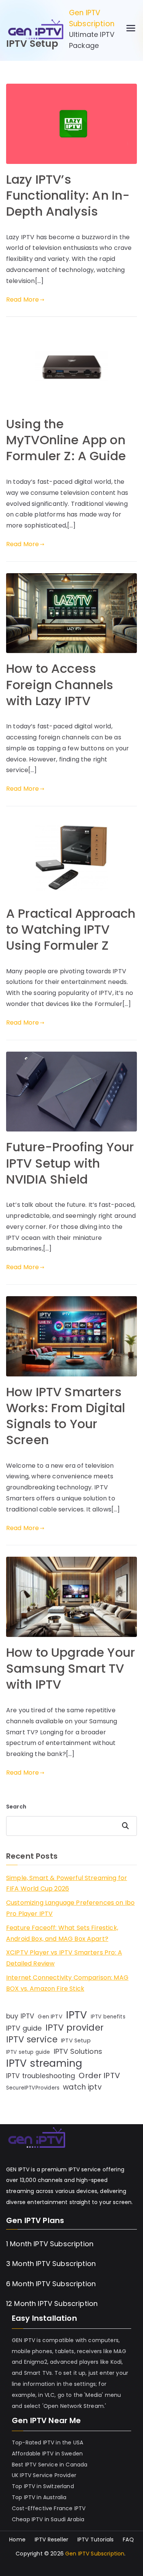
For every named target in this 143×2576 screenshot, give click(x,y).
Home (17, 2539)
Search (16, 1807)
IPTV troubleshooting (41, 2076)
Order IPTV (99, 2075)
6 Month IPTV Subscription (51, 2284)
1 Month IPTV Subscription (50, 2244)
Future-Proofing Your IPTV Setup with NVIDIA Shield (70, 1163)
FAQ (128, 2539)
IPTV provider (75, 2028)
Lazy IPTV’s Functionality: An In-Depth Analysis (68, 195)
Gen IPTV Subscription (92, 18)
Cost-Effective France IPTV (49, 2508)
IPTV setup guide (28, 2052)
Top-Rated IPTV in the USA (47, 2443)
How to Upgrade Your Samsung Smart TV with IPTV (71, 1668)
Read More (22, 300)
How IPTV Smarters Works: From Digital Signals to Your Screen (66, 1416)
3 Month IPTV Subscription (51, 2264)
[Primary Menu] (131, 29)
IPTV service (32, 2040)
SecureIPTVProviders (33, 2088)
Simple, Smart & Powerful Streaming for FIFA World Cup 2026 (67, 1883)
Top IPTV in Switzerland (43, 2486)
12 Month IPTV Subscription (52, 2303)
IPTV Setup (76, 2040)
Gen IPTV (50, 2017)
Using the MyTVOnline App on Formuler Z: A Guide (66, 440)
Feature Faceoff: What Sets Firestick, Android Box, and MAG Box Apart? (62, 1933)
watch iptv (82, 2087)
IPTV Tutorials (96, 2539)
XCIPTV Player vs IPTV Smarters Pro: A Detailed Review (64, 1958)
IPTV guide (24, 2028)
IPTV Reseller (51, 2539)
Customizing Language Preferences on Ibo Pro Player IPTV (70, 1908)
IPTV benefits (108, 2017)
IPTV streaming (44, 2064)
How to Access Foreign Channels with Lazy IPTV (60, 684)
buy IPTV (20, 2016)
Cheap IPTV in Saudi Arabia (48, 2519)
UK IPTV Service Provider (44, 2475)
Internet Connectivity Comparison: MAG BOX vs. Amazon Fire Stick (67, 1983)
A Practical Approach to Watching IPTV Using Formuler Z (71, 929)
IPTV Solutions (78, 2051)
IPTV (77, 2015)
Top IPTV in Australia (39, 2497)
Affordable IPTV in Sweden (47, 2454)
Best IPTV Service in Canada (50, 2465)
